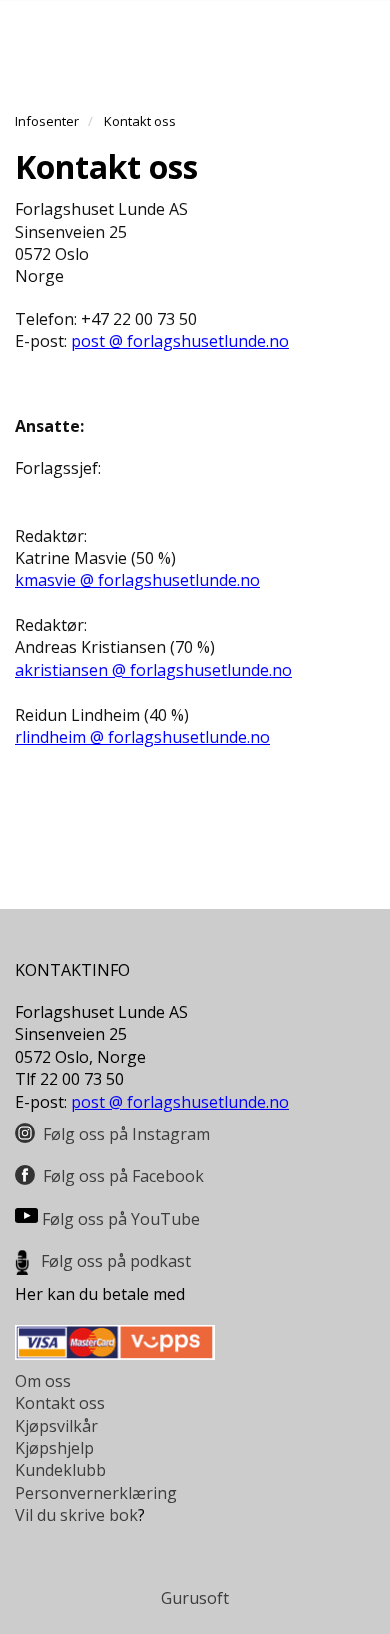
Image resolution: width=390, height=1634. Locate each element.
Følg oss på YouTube (121, 1219)
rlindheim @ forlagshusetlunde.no (142, 737)
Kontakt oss (60, 1403)
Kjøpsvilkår (56, 1426)
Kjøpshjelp (54, 1448)
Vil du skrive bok (76, 1515)
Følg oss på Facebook (123, 1176)
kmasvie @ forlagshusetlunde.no (137, 580)
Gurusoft (195, 1598)
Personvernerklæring (96, 1493)
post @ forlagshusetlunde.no (180, 341)
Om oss (43, 1381)
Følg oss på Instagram (126, 1134)
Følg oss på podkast (116, 1261)
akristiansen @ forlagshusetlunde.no (153, 670)
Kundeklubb (60, 1470)
